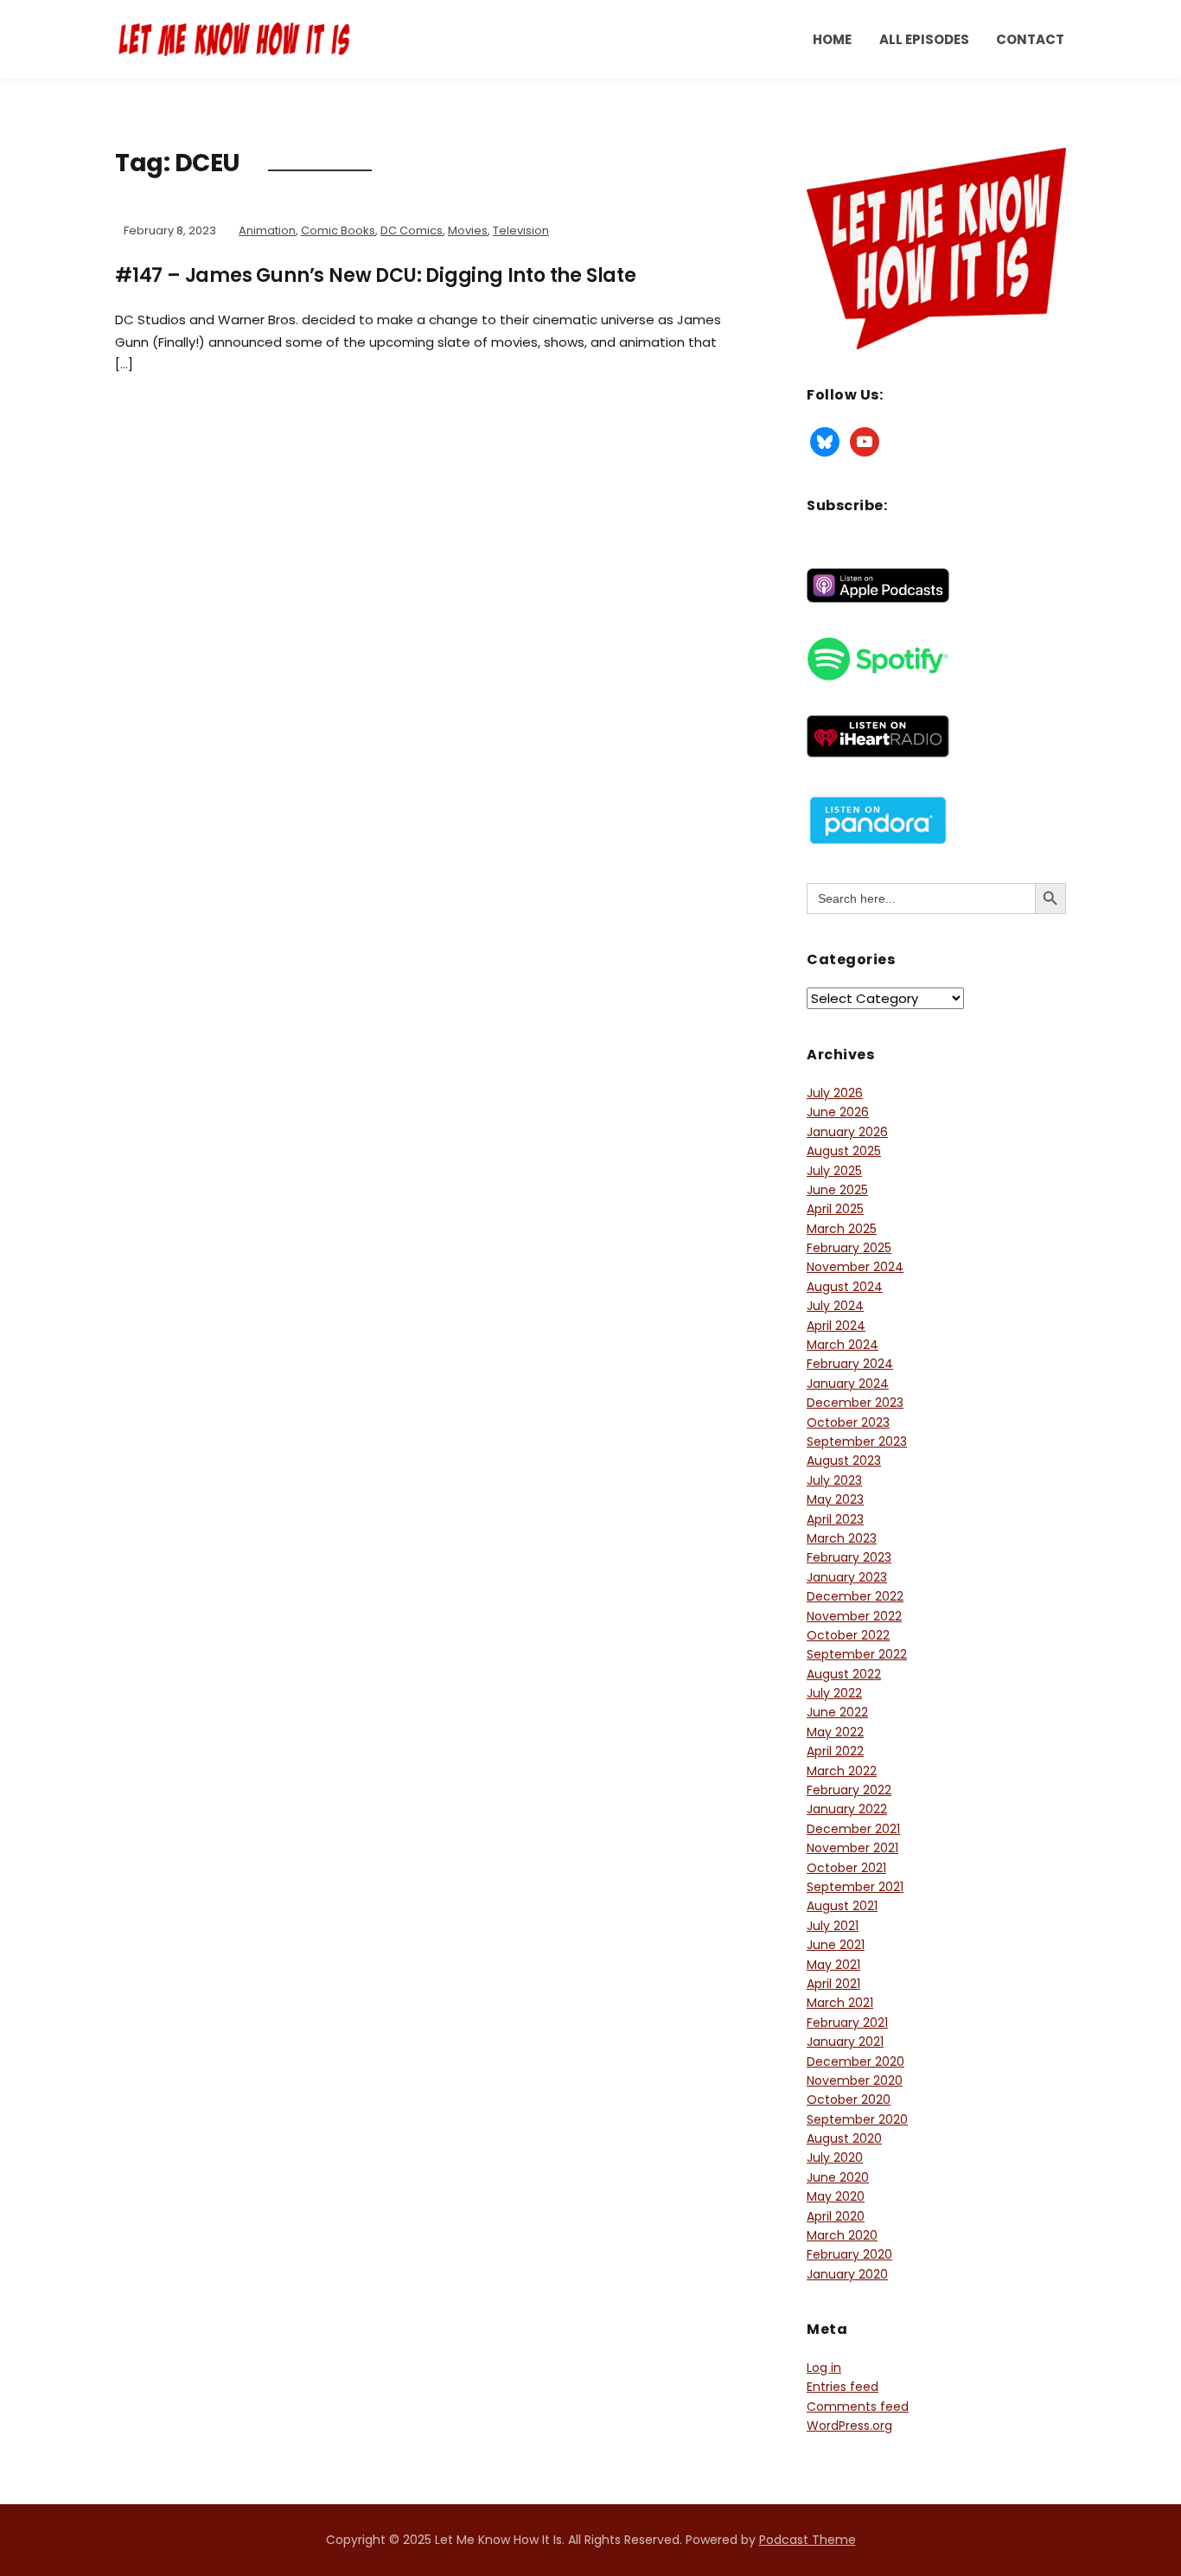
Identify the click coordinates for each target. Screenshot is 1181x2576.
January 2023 (847, 1577)
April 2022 (835, 1751)
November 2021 (852, 1848)
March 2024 (843, 1345)
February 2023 (849, 1557)
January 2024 (848, 1384)
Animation (267, 230)
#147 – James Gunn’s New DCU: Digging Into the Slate (376, 275)
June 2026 (838, 1112)
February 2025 (849, 1248)
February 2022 (849, 1790)
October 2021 (846, 1868)
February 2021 (847, 2023)
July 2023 (834, 1480)
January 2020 (847, 2274)
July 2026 (835, 1093)
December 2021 (853, 1829)
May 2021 (833, 1965)
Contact (1030, 39)
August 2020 (844, 2138)
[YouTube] (865, 440)
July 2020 (835, 2157)
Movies (468, 230)
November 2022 (854, 1616)
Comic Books (338, 230)
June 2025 (837, 1190)
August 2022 (844, 1674)
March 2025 (842, 1229)
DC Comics (412, 230)
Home (832, 39)
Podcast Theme (808, 2540)
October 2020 (849, 2100)
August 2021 (842, 1906)
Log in (824, 2368)
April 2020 (836, 2216)
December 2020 (855, 2061)
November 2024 (855, 1267)
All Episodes (924, 39)
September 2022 (857, 1654)
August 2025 (844, 1151)
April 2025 (835, 1209)
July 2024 (835, 1306)
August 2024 (845, 1287)
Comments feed (858, 2407)
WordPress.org (849, 2426)
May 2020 (836, 2196)
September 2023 (857, 1441)
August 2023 (844, 1461)
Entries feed (843, 2387)
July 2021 (833, 1926)
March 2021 (840, 2003)
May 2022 (835, 1732)
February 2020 (849, 2254)
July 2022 (834, 1693)
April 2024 (836, 1326)
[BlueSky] (825, 440)
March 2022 (842, 1771)
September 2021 (855, 1887)
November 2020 (855, 2081)
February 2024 (850, 1364)
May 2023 (835, 1499)
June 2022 (837, 1712)
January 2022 (847, 1809)
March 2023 (842, 1538)
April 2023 (835, 1519)
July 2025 (834, 1171)
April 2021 (833, 1984)
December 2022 (855, 1596)
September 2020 (857, 2119)
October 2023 (848, 1422)
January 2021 (845, 2042)
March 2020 (842, 2235)
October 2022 (848, 1635)
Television (521, 230)
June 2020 (838, 2177)
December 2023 (855, 1403)
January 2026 (847, 1132)
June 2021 (836, 1945)
